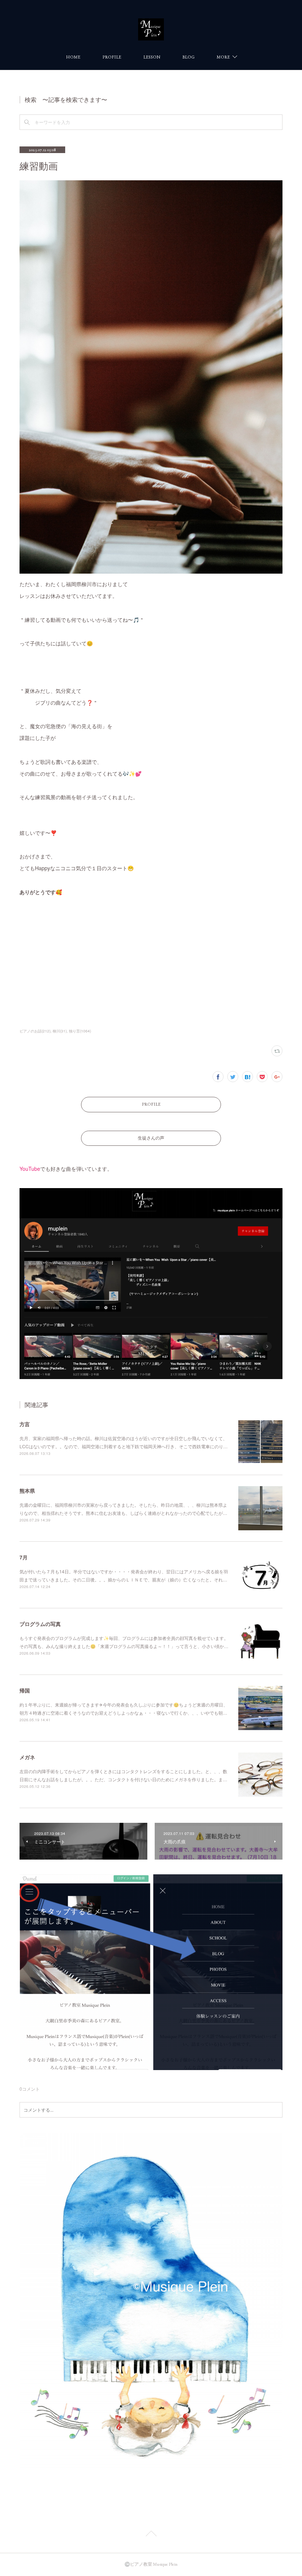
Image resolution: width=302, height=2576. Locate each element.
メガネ (27, 1757)
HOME (73, 57)
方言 (25, 1424)
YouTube (30, 1169)
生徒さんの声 (151, 1138)
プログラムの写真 (40, 1624)
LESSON (152, 57)
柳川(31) (60, 1031)
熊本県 (27, 1491)
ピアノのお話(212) (35, 1031)
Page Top (151, 2535)
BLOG (188, 57)
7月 (24, 1557)
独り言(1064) (80, 1031)
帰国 (25, 1690)
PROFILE (112, 57)
